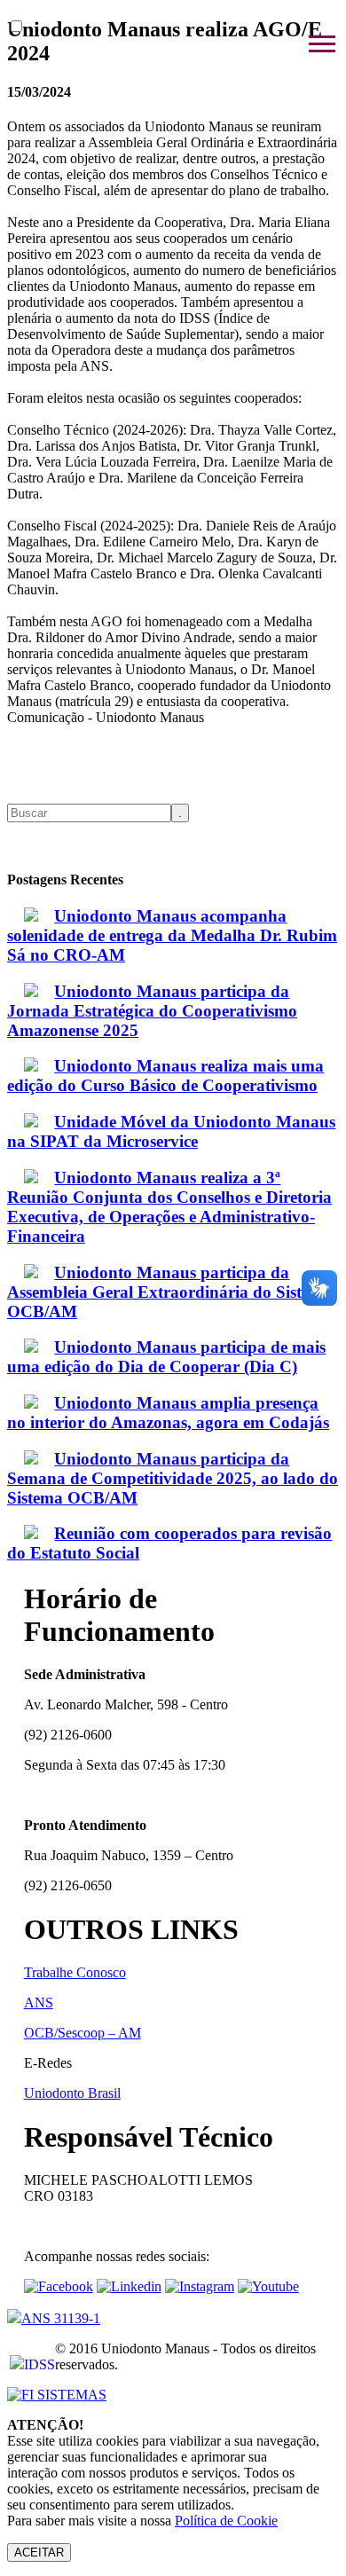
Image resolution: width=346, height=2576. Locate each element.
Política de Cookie (226, 2521)
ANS (39, 2003)
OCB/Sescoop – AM (83, 2033)
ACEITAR (39, 2552)
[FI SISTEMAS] (57, 2395)
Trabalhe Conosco (75, 1972)
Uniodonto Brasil (72, 2093)
